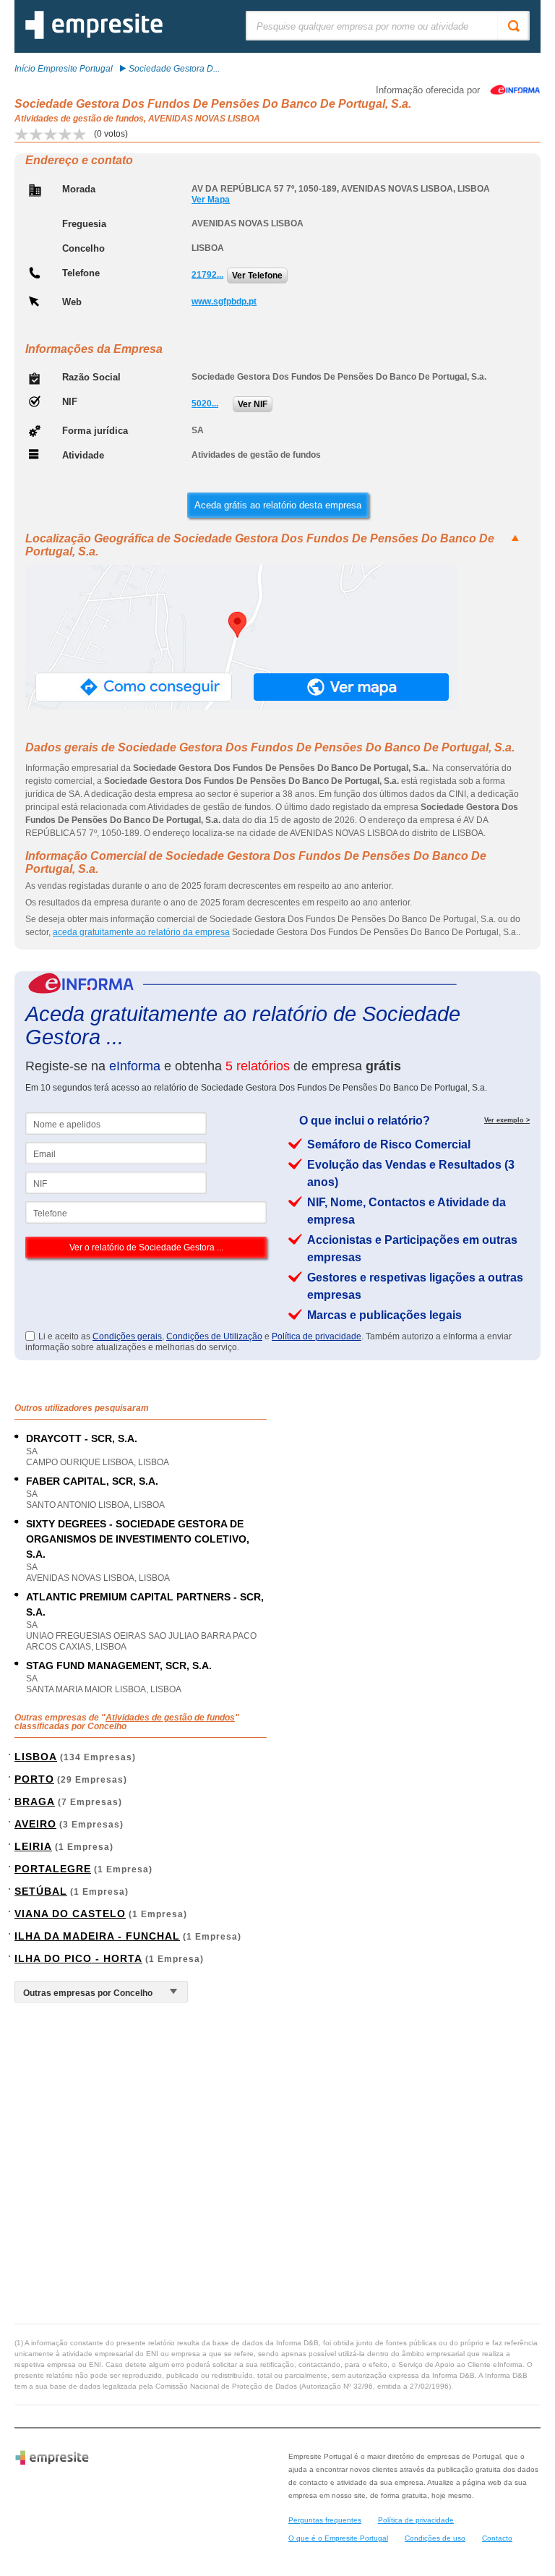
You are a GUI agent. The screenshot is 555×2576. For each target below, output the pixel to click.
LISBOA (36, 1757)
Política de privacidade (317, 1336)
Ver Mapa (211, 200)
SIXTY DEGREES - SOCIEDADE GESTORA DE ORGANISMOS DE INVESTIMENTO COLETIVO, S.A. (138, 1539)
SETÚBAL (41, 1891)
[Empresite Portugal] (94, 36)
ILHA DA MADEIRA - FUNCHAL (97, 1936)
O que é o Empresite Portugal (338, 2538)
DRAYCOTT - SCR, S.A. (82, 1438)
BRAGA (35, 1801)
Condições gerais (127, 1336)
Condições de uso (435, 2538)
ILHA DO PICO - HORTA (78, 1958)
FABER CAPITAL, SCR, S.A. (92, 1481)
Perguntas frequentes (325, 2520)
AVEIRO (35, 1824)
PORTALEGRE (53, 1869)
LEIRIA (33, 1846)
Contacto (497, 2538)
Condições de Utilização (214, 1336)
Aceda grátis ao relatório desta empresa (278, 505)
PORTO (34, 1779)
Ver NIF (253, 404)
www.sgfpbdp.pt (224, 302)
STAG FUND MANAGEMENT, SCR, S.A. (119, 1666)
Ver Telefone (257, 276)
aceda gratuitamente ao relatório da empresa (141, 932)
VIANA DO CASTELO (70, 1914)
